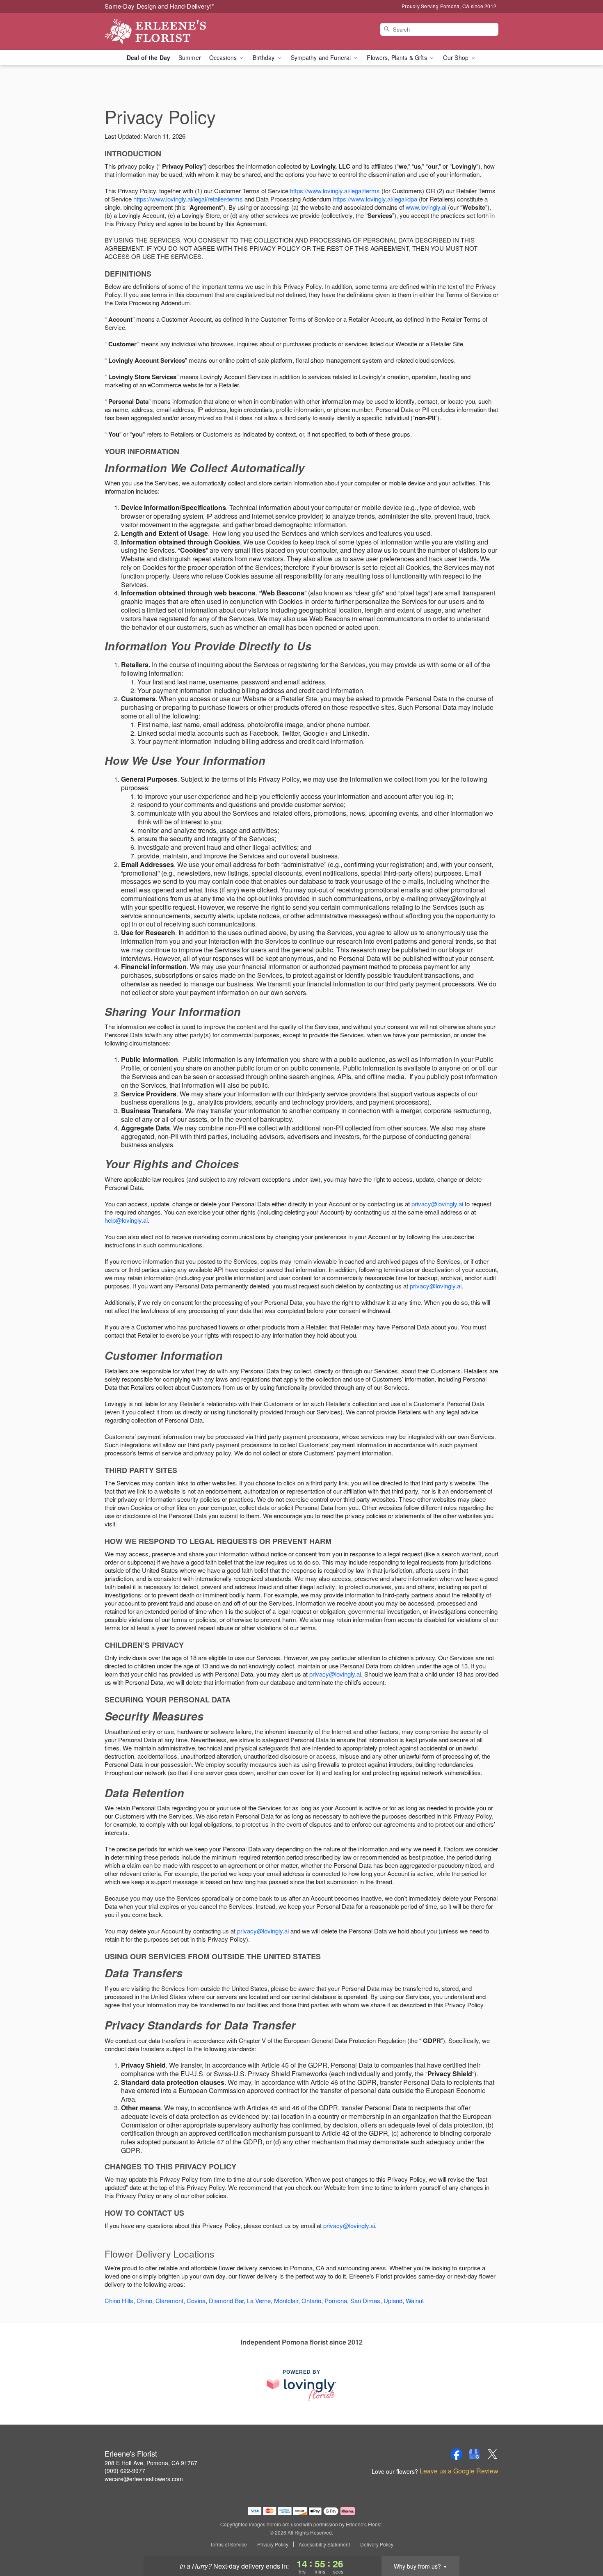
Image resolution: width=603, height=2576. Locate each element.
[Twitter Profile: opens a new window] (493, 2454)
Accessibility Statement (324, 2544)
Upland (393, 2300)
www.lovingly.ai (426, 207)
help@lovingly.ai (126, 1220)
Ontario (311, 2300)
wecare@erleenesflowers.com (144, 2479)
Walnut (415, 2300)
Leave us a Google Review (459, 2471)
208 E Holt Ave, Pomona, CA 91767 (151, 2463)
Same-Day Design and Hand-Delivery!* (160, 6)
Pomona (336, 2300)
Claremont (169, 2300)
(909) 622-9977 (125, 2471)
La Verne (259, 2300)
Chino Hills (119, 2300)
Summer (190, 57)
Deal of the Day (148, 57)
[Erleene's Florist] (164, 32)
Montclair (286, 2300)
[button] (581, 2541)
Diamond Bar (226, 2300)
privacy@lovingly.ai (437, 1204)
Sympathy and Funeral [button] (322, 57)
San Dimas (365, 2300)
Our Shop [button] (457, 57)
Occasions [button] (224, 57)
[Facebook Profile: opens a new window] (457, 2454)
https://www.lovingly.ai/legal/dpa (375, 199)
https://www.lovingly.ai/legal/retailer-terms (188, 199)
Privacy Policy (273, 2544)
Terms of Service (228, 2544)
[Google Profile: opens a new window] (475, 2454)
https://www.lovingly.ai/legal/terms (335, 191)
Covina (196, 2300)
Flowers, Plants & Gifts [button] (397, 57)
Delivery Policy (377, 2544)
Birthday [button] (264, 57)
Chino (144, 2300)
